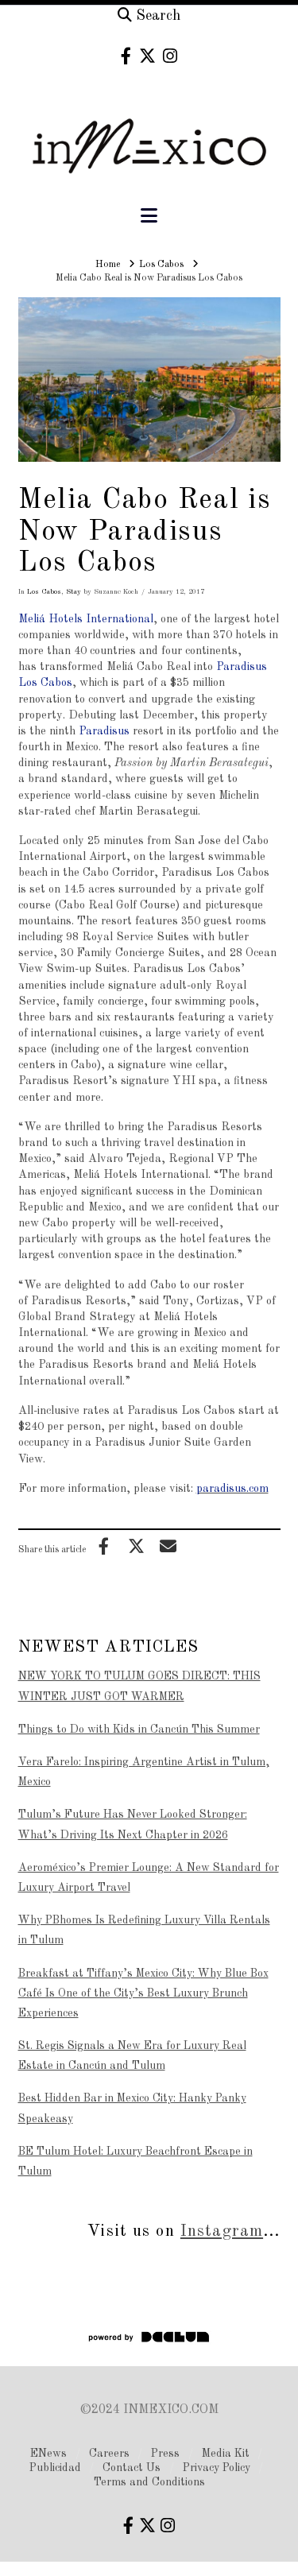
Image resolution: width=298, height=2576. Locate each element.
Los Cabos (44, 592)
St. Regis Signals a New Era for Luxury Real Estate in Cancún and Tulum (132, 2056)
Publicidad (55, 2468)
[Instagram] (170, 56)
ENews (48, 2454)
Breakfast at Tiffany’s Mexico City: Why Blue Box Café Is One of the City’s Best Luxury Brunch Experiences (143, 1993)
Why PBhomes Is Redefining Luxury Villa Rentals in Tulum (144, 1930)
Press (165, 2454)
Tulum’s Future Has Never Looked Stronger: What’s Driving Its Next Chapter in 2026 (133, 1825)
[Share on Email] (168, 1546)
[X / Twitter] (147, 56)
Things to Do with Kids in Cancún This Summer (139, 1730)
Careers (109, 2454)
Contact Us (132, 2468)
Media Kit (226, 2454)
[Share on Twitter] (136, 1546)
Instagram (222, 2231)
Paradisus (104, 731)
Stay (74, 592)
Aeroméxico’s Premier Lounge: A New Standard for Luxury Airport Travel (149, 1878)
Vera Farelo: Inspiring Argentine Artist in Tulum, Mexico (144, 1772)
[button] (149, 217)
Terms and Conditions (149, 2482)
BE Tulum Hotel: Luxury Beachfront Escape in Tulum (135, 2162)
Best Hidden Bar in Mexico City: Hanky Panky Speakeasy (132, 2108)
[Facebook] (126, 56)
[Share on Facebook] (104, 1546)
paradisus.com (232, 1489)
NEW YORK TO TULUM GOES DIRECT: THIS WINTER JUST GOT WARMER (139, 1686)
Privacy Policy (217, 2468)
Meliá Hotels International (86, 619)
